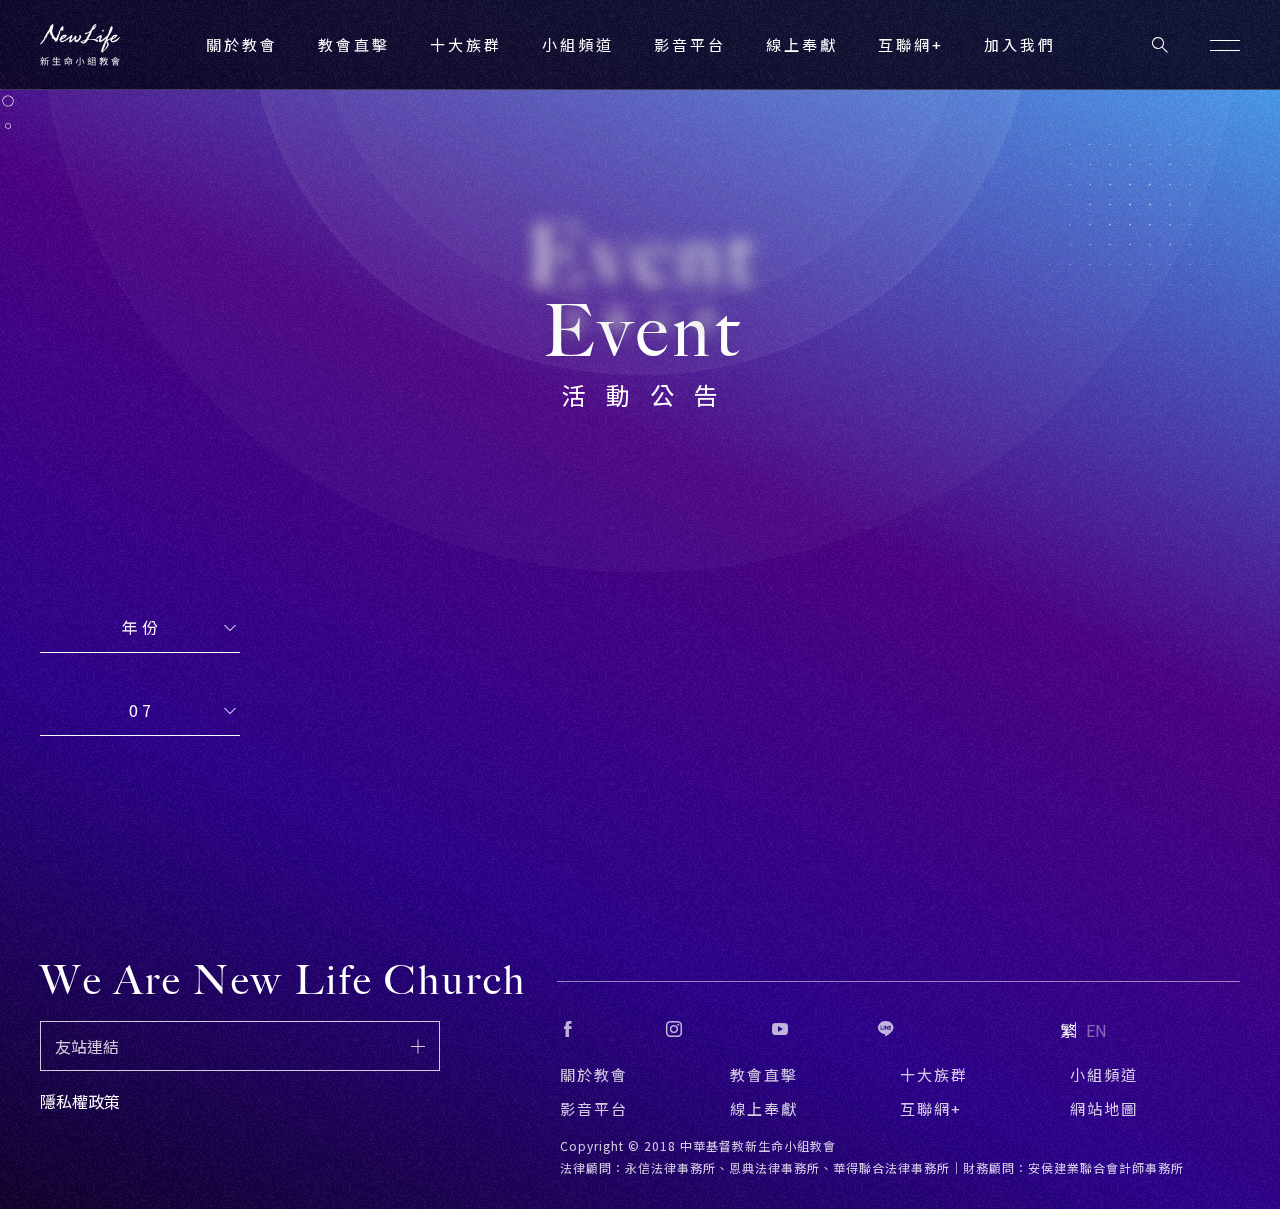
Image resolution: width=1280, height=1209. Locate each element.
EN (1096, 1030)
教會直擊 (764, 1074)
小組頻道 (578, 44)
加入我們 (1020, 44)
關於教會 (594, 1074)
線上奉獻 (764, 1108)
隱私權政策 (80, 1101)
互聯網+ (911, 44)
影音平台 (594, 1108)
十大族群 (934, 1074)
